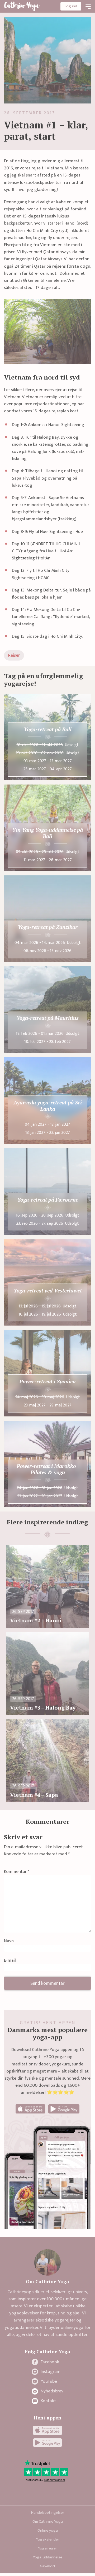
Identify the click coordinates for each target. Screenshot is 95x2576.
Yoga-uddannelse (47, 2557)
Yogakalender (47, 2539)
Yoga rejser (47, 2548)
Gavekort (48, 2566)
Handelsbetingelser (48, 2513)
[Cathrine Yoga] (22, 6)
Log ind (71, 6)
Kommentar (17, 1872)
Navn (9, 1941)
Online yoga (48, 2530)
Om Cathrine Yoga (48, 2522)
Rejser (14, 655)
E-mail (10, 1961)
